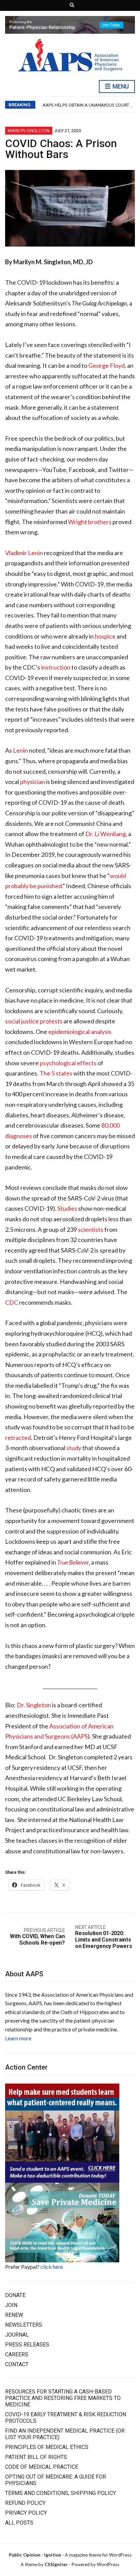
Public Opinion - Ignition (35, 2555)
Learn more (18, 2038)
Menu (120, 86)
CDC (12, 1302)
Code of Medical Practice (42, 2467)
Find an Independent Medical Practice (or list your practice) (65, 2434)
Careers (17, 2354)
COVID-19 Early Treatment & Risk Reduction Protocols (66, 2418)
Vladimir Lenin (24, 553)
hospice (105, 636)
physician (32, 782)
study (74, 1448)
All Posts (19, 2523)
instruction (56, 667)
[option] (89, 105)
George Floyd (107, 365)
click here (52, 2267)
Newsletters (24, 2325)
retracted (18, 1438)
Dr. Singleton (34, 1705)
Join (11, 2305)
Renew (14, 2315)
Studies (67, 1208)
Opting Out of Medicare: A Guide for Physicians (56, 2480)
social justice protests (34, 1021)
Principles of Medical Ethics (47, 2447)
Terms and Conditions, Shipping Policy (60, 2493)
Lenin (20, 750)
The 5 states (56, 1073)
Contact (17, 2364)
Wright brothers (90, 522)
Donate (15, 2295)
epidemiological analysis (80, 1032)
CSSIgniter (56, 2564)
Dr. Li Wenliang (106, 834)
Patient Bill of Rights (36, 2457)
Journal (17, 2335)
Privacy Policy (26, 2513)
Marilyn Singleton (29, 131)
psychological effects (68, 1063)
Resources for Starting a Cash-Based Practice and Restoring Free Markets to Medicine (63, 2398)
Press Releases (27, 2345)
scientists (91, 1229)
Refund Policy (25, 2503)
